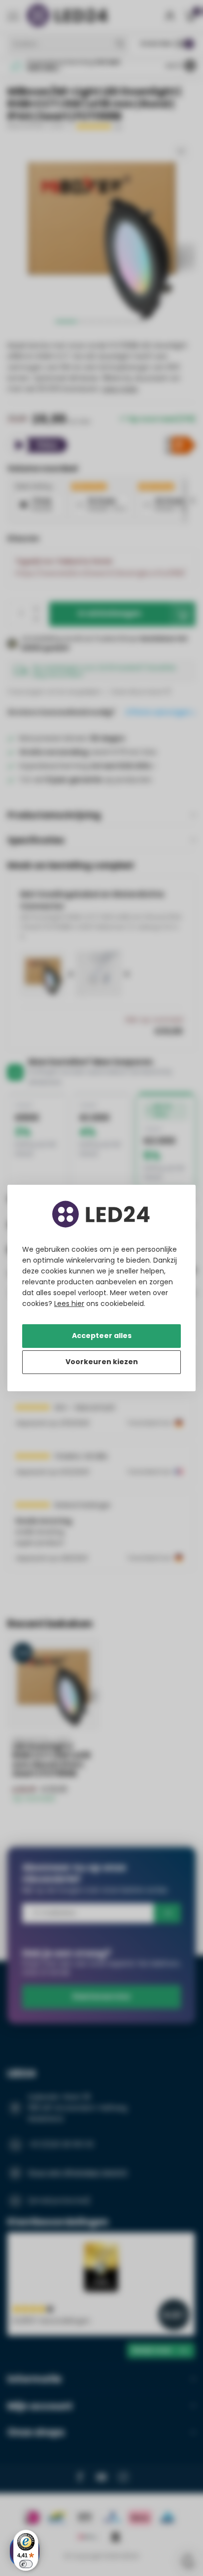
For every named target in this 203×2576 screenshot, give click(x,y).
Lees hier (69, 1304)
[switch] (26, 2564)
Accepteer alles (102, 1336)
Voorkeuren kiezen (102, 1362)
